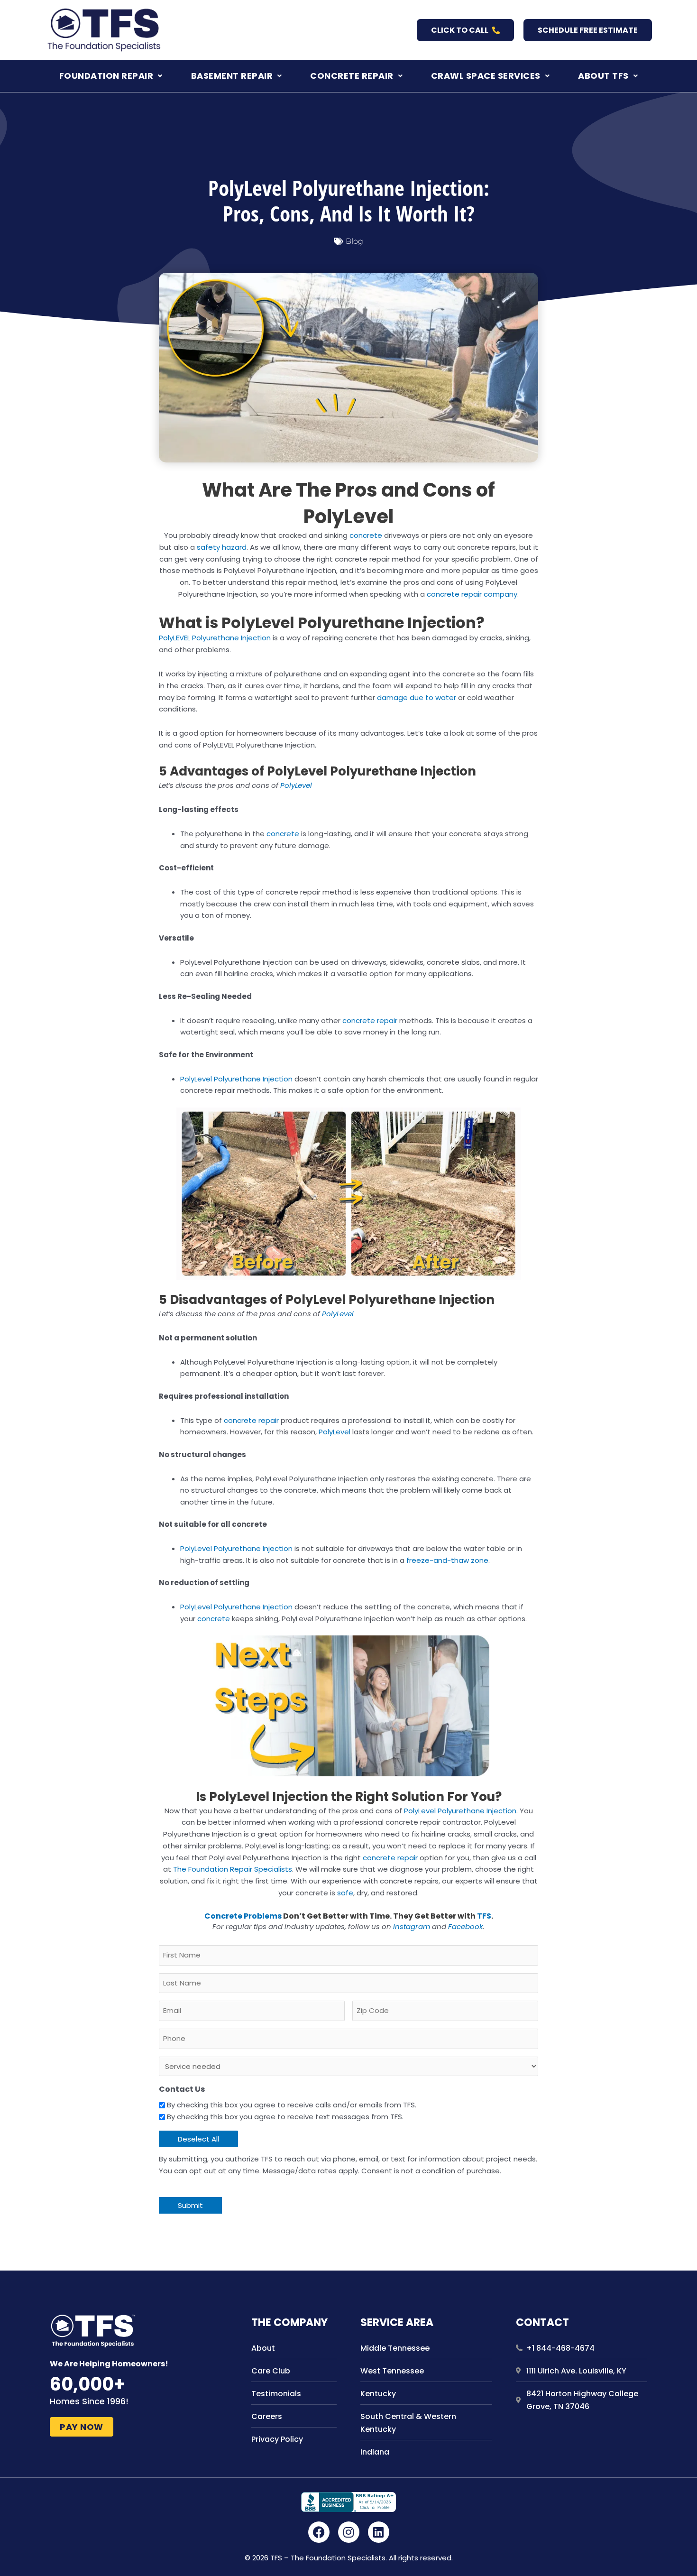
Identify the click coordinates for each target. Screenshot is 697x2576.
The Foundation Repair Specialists (233, 1869)
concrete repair (370, 1020)
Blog (354, 241)
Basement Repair (232, 76)
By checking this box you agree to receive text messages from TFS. (285, 2117)
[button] (111, 76)
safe (345, 1893)
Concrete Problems (243, 1916)
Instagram (412, 1926)
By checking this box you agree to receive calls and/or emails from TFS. (292, 2105)
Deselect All (198, 2139)
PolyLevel (296, 785)
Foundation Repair (106, 76)
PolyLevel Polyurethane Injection (236, 1079)
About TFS (603, 76)
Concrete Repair (352, 76)
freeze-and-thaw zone (447, 1560)
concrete (366, 535)
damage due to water (417, 697)
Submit (190, 2205)
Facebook (466, 1926)
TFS (484, 1916)
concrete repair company (472, 594)
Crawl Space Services (486, 76)
